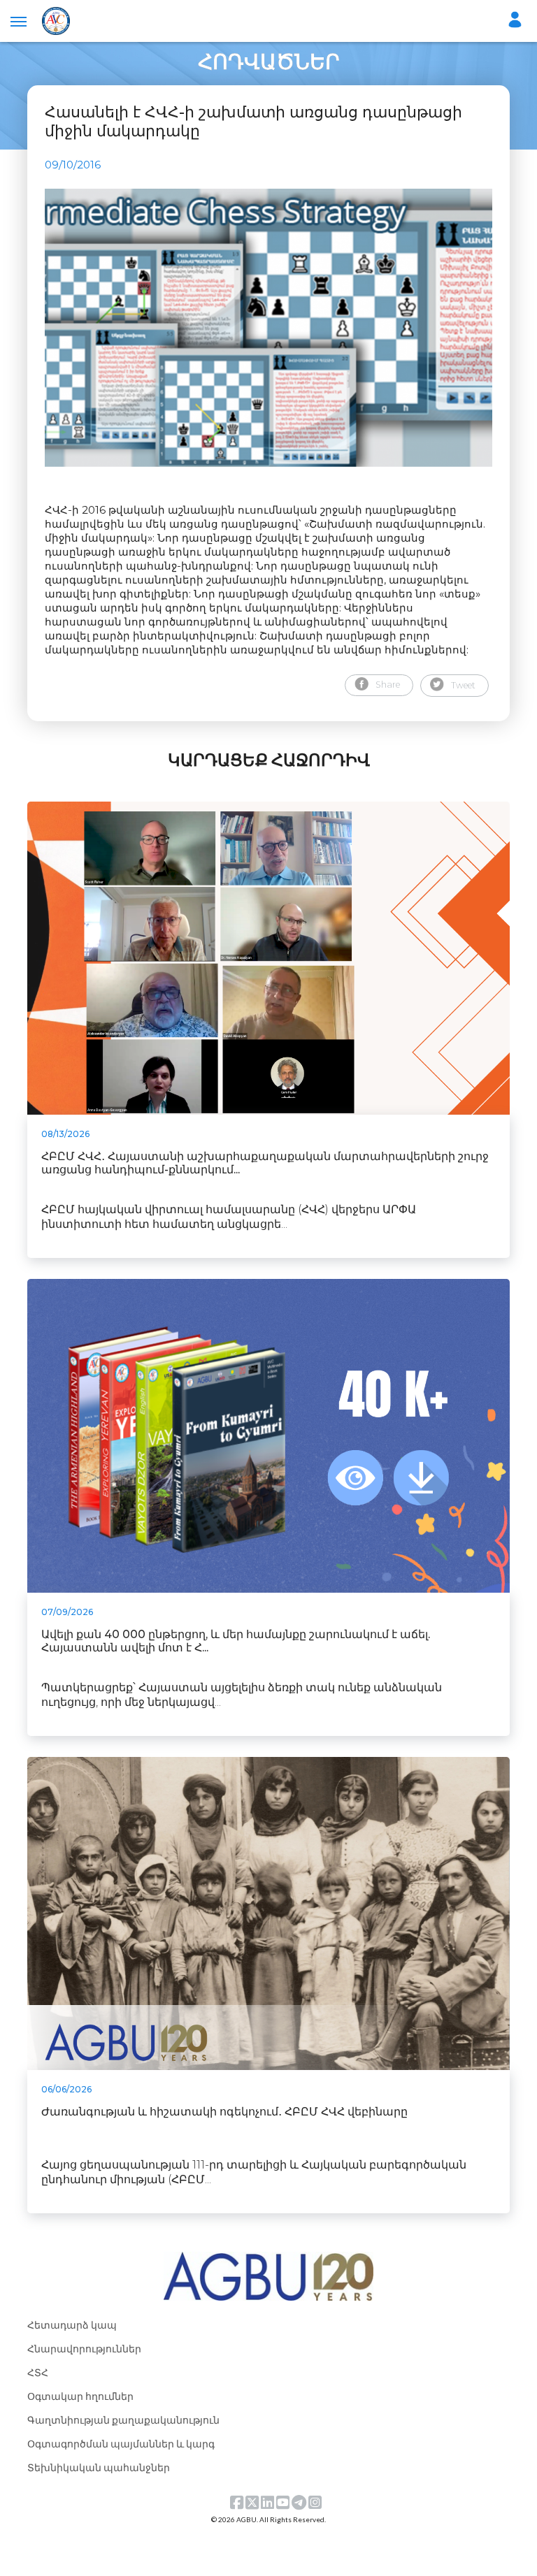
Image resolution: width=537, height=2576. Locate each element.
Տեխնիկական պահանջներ (99, 2467)
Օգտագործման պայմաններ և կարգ (121, 2444)
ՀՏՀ (38, 2372)
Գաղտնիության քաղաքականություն (123, 2420)
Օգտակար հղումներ (80, 2396)
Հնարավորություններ (84, 2349)
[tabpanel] (268, 328)
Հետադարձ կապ (72, 2325)
